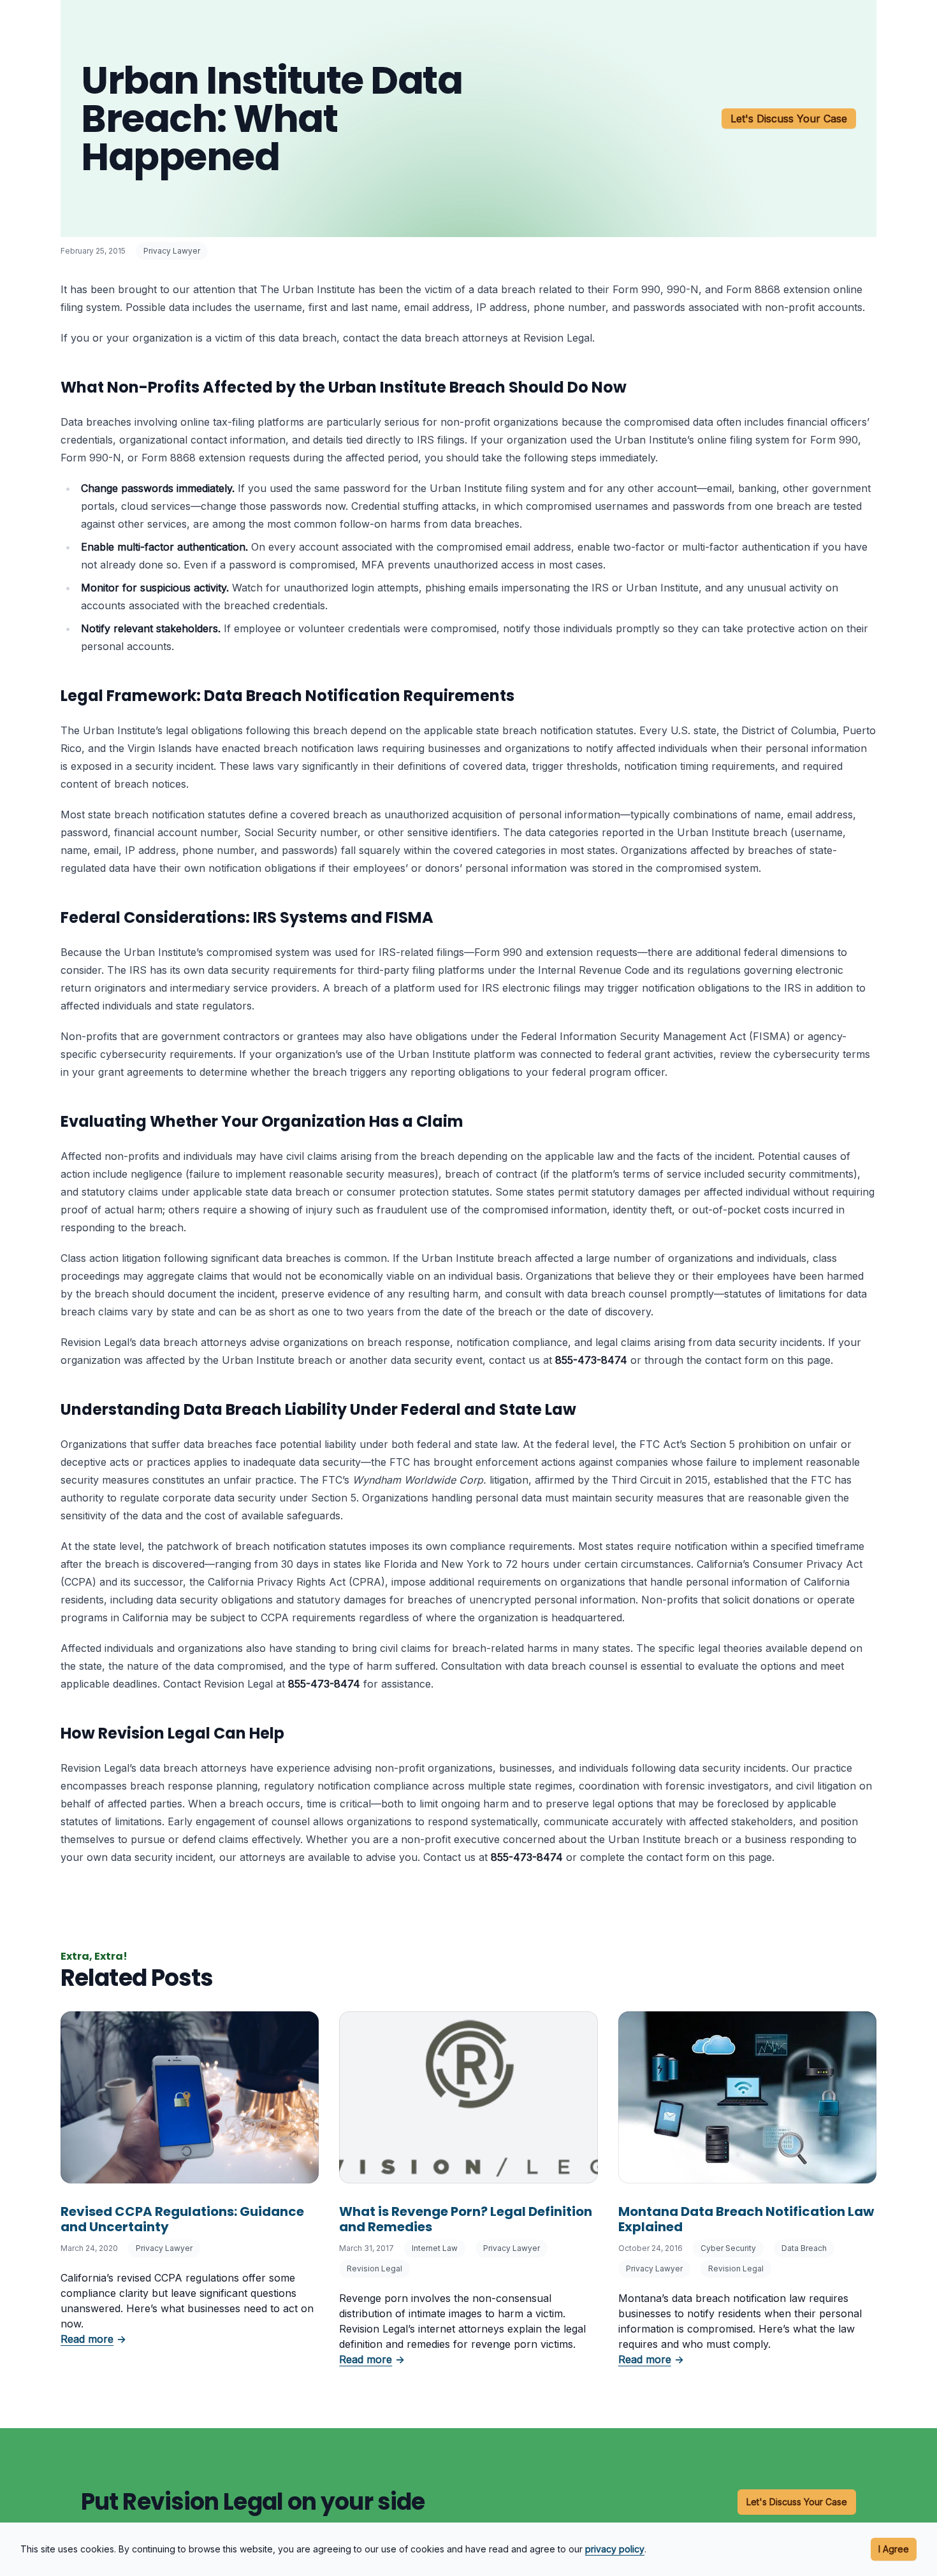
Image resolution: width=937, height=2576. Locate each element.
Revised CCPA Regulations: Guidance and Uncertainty (182, 2219)
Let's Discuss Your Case (789, 119)
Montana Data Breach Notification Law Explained (746, 2219)
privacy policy (615, 2549)
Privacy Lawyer (172, 251)
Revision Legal (374, 2268)
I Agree (894, 2549)
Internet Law (435, 2248)
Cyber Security (728, 2248)
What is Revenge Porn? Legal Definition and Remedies (466, 2219)
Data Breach (804, 2248)
